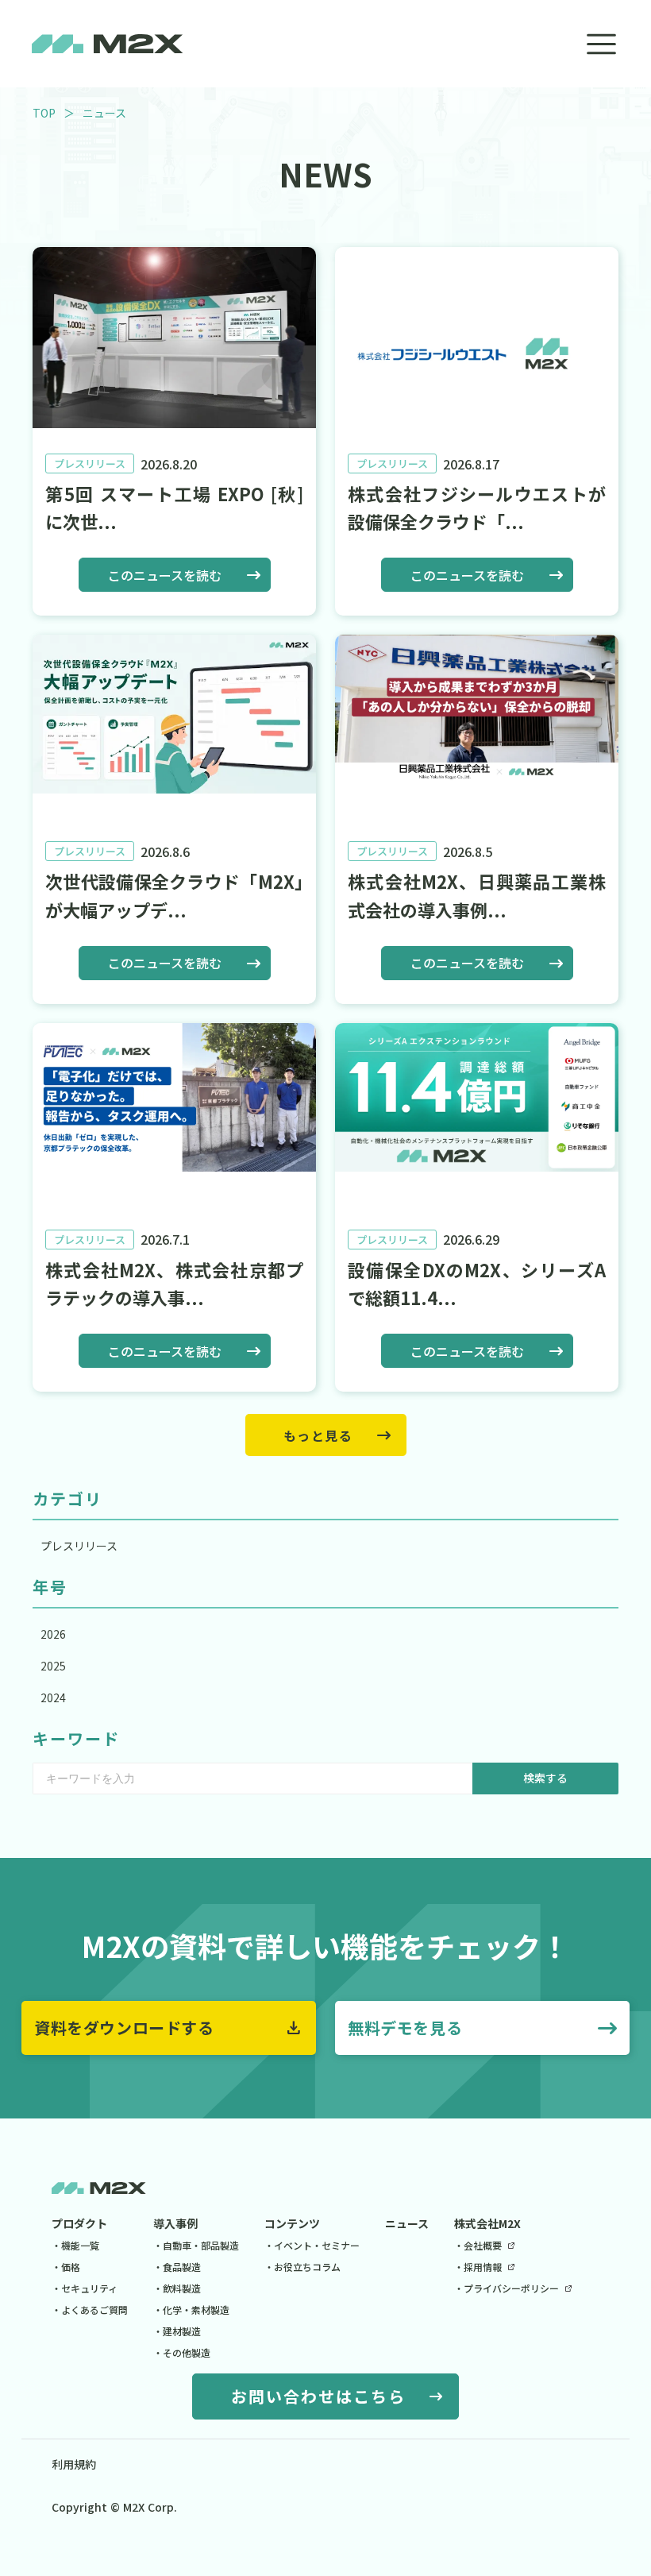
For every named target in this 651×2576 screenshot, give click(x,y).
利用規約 (74, 2464)
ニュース (407, 2223)
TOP (44, 113)
